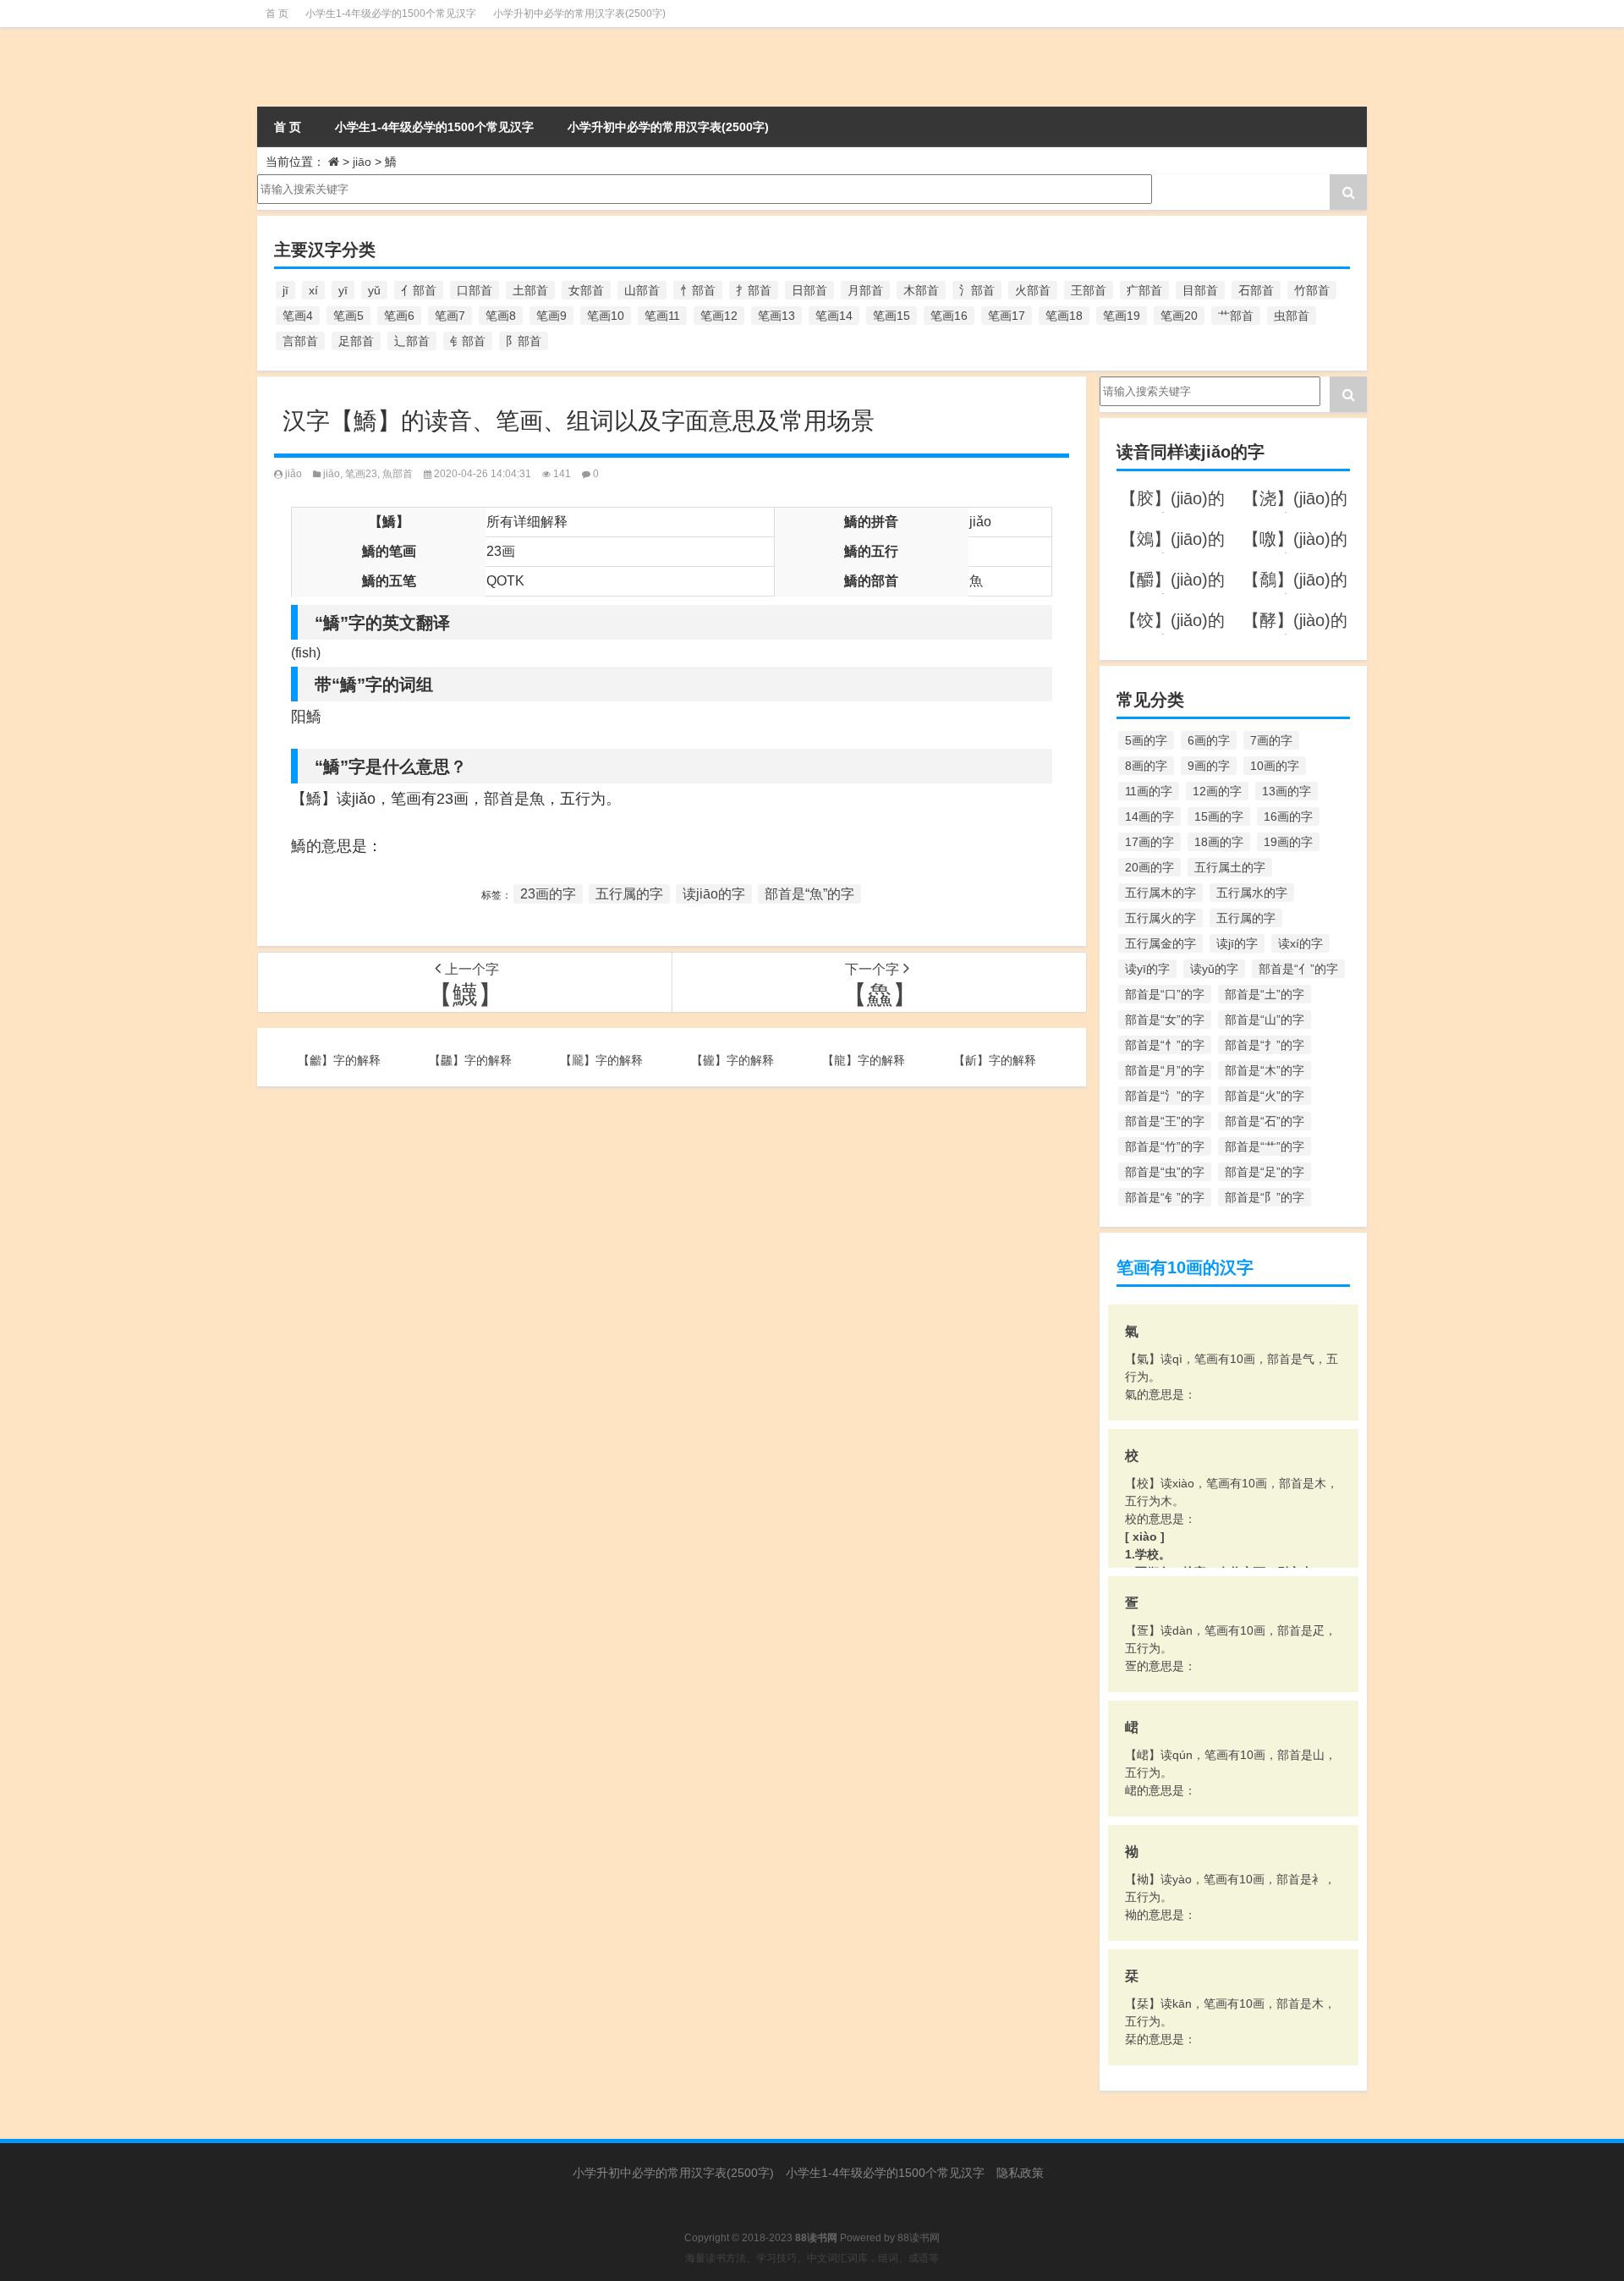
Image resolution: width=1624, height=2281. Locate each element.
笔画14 (834, 316)
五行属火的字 (1160, 918)
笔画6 (399, 316)
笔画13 (776, 316)
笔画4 (298, 316)
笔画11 (662, 316)
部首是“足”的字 (1265, 1172)
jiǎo (294, 474)
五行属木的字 (1160, 893)
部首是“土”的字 (1265, 994)
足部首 (356, 341)
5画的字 (1146, 740)
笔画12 (719, 316)
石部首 (1256, 290)
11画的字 (1149, 791)
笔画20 (1179, 316)
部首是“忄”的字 (1165, 1045)
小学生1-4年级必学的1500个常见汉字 (391, 14)
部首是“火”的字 (1265, 1096)
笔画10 (606, 316)
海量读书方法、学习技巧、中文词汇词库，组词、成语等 (812, 2258)
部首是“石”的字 (1265, 1121)
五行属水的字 (1252, 893)
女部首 (586, 290)
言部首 (300, 341)
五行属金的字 (1160, 943)
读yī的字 (1147, 969)
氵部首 (977, 290)
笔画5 (348, 316)
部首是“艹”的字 (1265, 1146)
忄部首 (698, 290)
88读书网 (919, 2238)
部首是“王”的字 (1165, 1121)
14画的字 (1149, 816)
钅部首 (468, 341)
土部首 (530, 290)
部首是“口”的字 (1165, 994)
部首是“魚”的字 (809, 894)
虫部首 (1292, 316)
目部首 (1200, 290)
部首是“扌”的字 (1265, 1045)
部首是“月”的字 (1165, 1070)
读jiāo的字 (714, 894)
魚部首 (398, 474)
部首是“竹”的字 (1165, 1146)
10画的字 (1275, 766)
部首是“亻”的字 (1298, 969)
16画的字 (1288, 816)
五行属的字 (629, 894)
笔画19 (1122, 316)
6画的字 (1209, 740)
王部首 (1089, 290)
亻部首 (419, 290)
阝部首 (524, 341)
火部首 (1033, 290)
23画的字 (548, 894)
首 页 (277, 14)
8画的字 (1146, 766)
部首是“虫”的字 (1165, 1172)
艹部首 (1236, 316)
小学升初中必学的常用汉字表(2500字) (579, 14)
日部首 (809, 290)
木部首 (921, 290)
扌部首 (754, 290)
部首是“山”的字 (1265, 1020)
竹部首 (1312, 290)
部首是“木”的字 (1265, 1070)
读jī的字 (1237, 943)
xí (313, 290)
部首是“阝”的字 (1265, 1197)
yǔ (374, 290)
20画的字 (1149, 867)
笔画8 (501, 316)
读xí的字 (1300, 943)
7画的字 (1271, 740)
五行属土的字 (1230, 867)
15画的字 (1219, 816)
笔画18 (1064, 316)
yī (343, 290)
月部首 (865, 290)
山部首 (642, 290)
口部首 (475, 290)
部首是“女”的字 (1165, 1020)
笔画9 (551, 316)
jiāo (362, 162)
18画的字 (1219, 842)
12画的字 (1217, 791)
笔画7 (450, 316)
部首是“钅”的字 (1165, 1197)
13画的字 (1287, 791)
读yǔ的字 (1214, 969)
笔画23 (361, 474)
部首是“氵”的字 (1165, 1096)
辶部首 (412, 341)
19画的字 (1288, 842)
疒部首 (1144, 290)
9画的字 (1209, 766)
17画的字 (1149, 842)
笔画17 (1007, 316)
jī (285, 290)
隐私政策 (1020, 2173)
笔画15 (892, 316)
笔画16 (949, 316)
